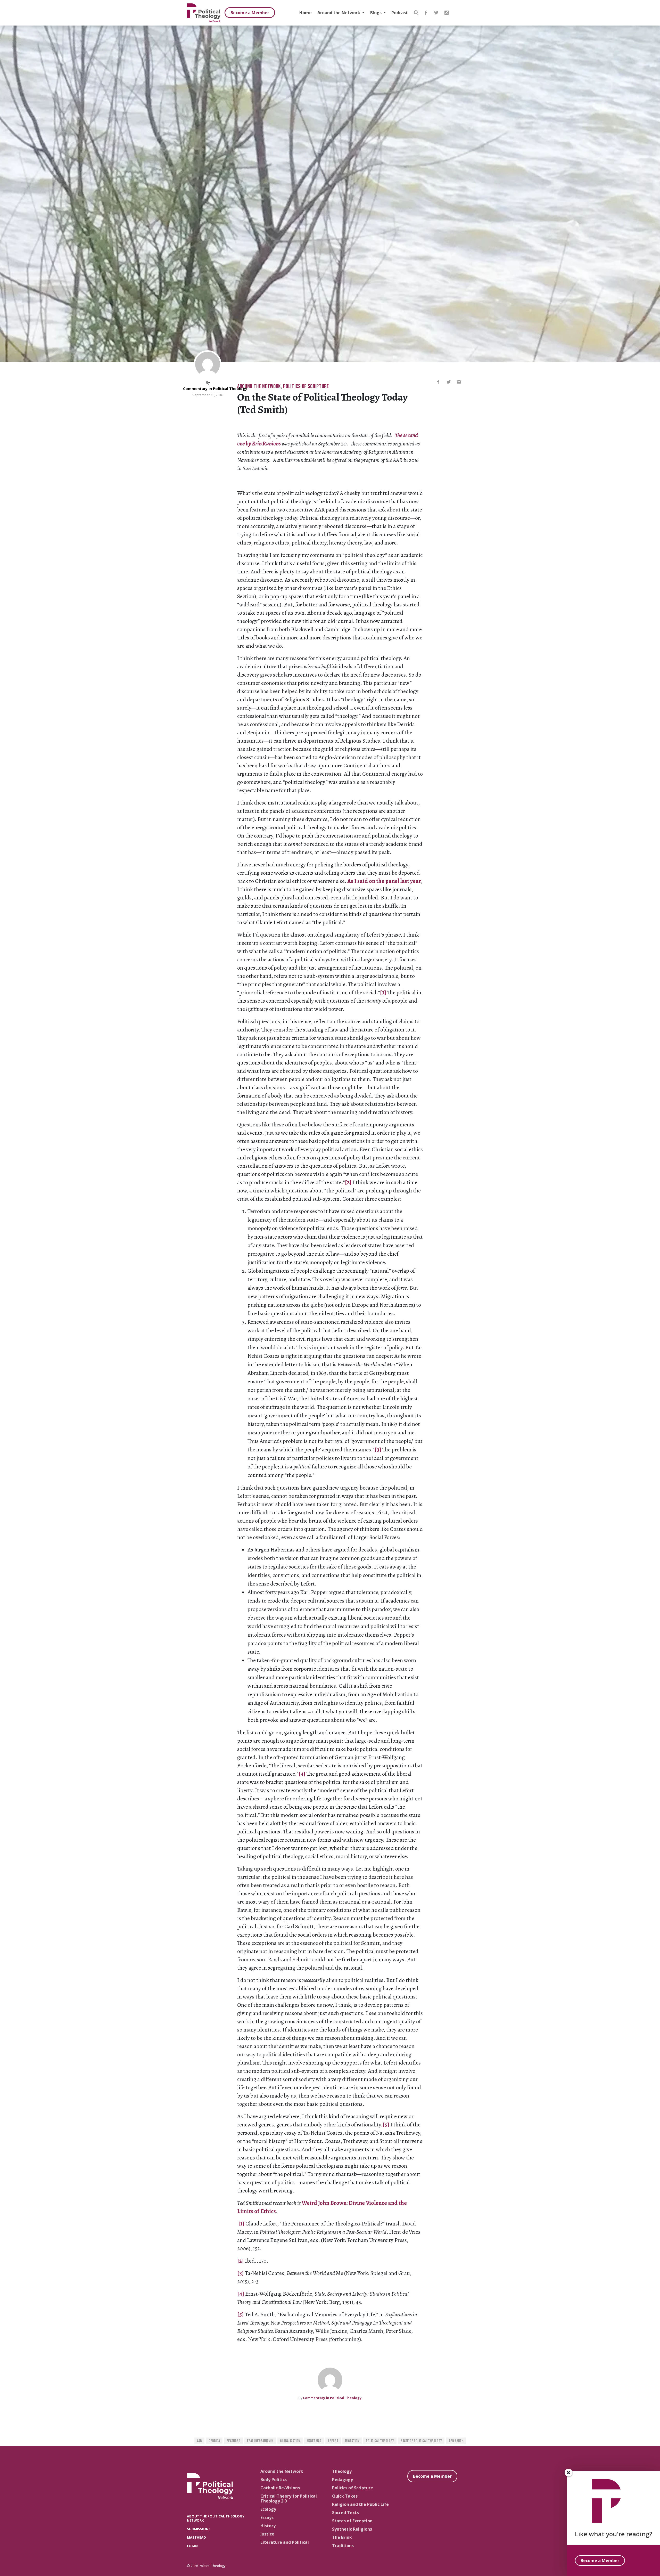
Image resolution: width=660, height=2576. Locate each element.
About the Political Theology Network (216, 2518)
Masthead (196, 2537)
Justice (267, 2534)
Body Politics (274, 2480)
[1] (383, 993)
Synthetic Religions (352, 2529)
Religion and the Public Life (360, 2504)
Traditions (343, 2546)
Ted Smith (456, 2441)
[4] (302, 1774)
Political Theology (380, 2441)
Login (192, 2546)
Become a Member (250, 13)
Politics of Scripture (306, 387)
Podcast (400, 13)
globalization (290, 2441)
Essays (267, 2517)
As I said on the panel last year (384, 881)
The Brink (342, 2537)
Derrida (214, 2441)
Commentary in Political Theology (215, 389)
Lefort (333, 2441)
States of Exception (352, 2521)
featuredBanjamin (260, 2441)
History (268, 2526)
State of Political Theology (421, 2441)
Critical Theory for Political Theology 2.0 (289, 2498)
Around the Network (339, 13)
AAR (199, 2441)
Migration (352, 2441)
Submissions (199, 2529)
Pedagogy (343, 2480)
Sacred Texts (345, 2513)
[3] (378, 1450)
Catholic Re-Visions (280, 2488)
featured (233, 2441)
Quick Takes (345, 2496)
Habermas (314, 2441)
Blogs (376, 13)
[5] (386, 2125)
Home (306, 13)
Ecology (268, 2509)
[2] (348, 1182)
